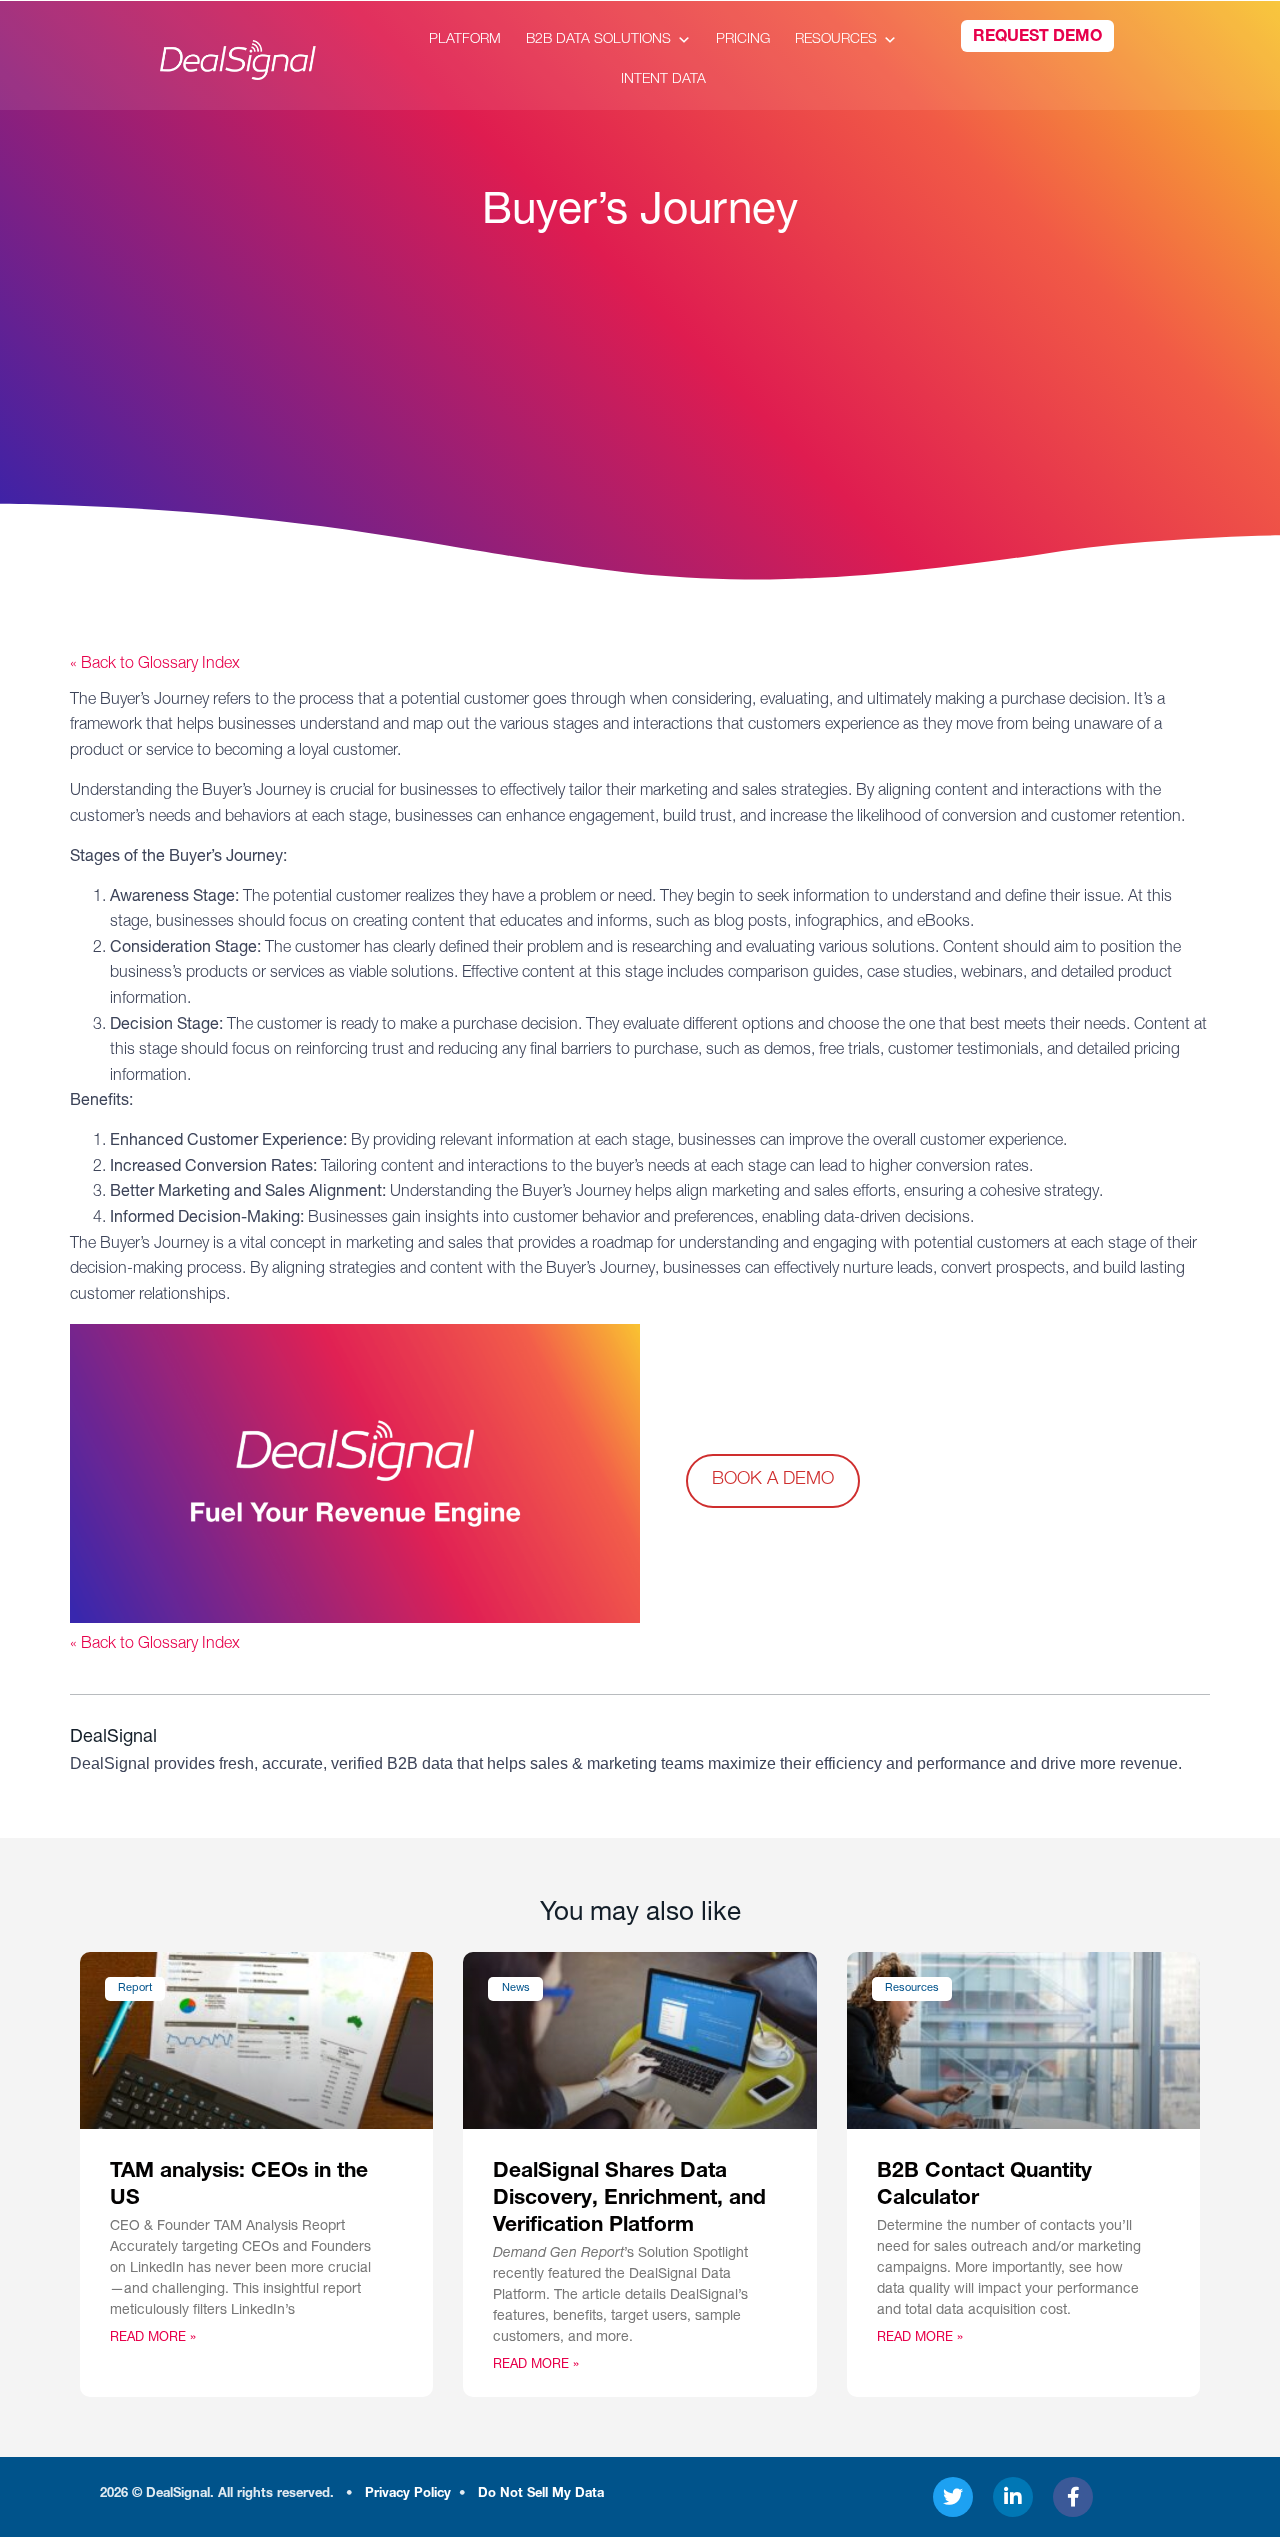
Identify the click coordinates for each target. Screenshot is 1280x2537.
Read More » (153, 2338)
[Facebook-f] (1073, 2497)
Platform (465, 40)
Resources (836, 40)
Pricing (743, 40)
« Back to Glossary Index (155, 665)
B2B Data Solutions (598, 40)
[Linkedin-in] (1013, 2497)
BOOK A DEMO (773, 1480)
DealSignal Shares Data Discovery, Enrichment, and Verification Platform (629, 2200)
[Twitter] (953, 2497)
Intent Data (663, 80)
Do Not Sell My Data (541, 2494)
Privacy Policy (408, 2494)
